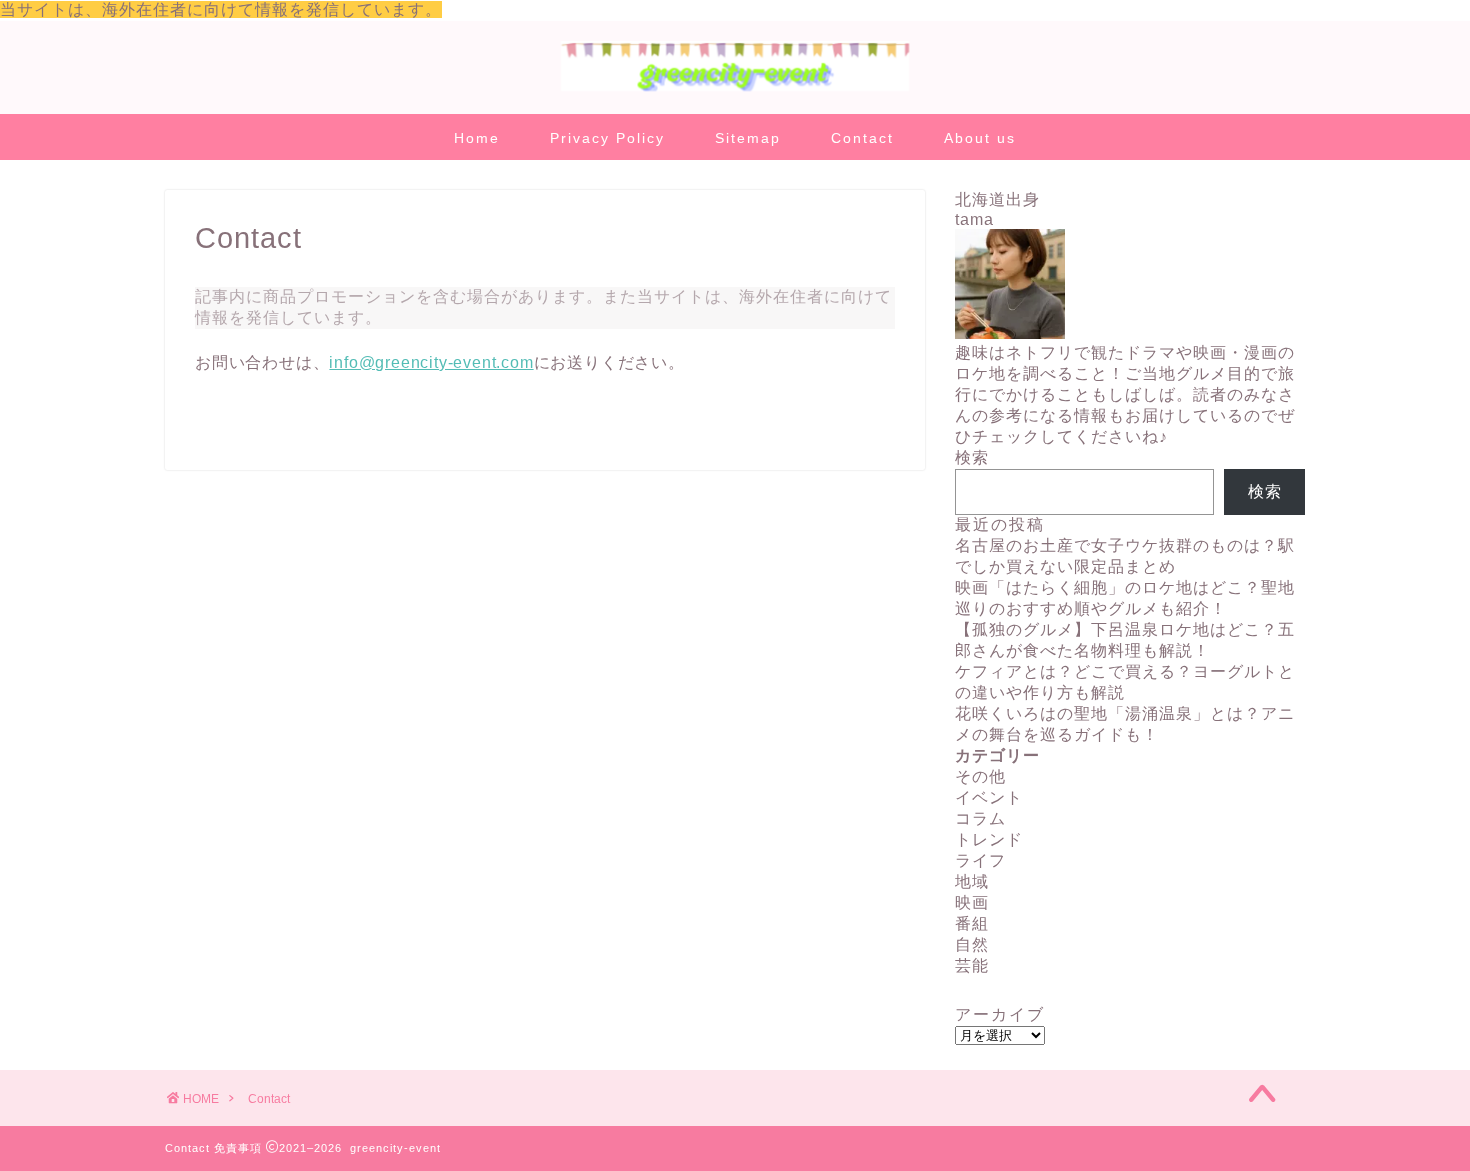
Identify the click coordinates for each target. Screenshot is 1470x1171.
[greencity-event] (735, 89)
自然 (972, 944)
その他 (980, 776)
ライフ (980, 860)
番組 (972, 923)
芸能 (972, 965)
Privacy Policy (607, 138)
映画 (972, 902)
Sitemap (748, 138)
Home (477, 138)
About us (980, 138)
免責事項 (238, 1148)
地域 (972, 881)
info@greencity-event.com (431, 362)
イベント (989, 797)
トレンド (989, 839)
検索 (972, 457)
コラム (980, 818)
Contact (862, 138)
